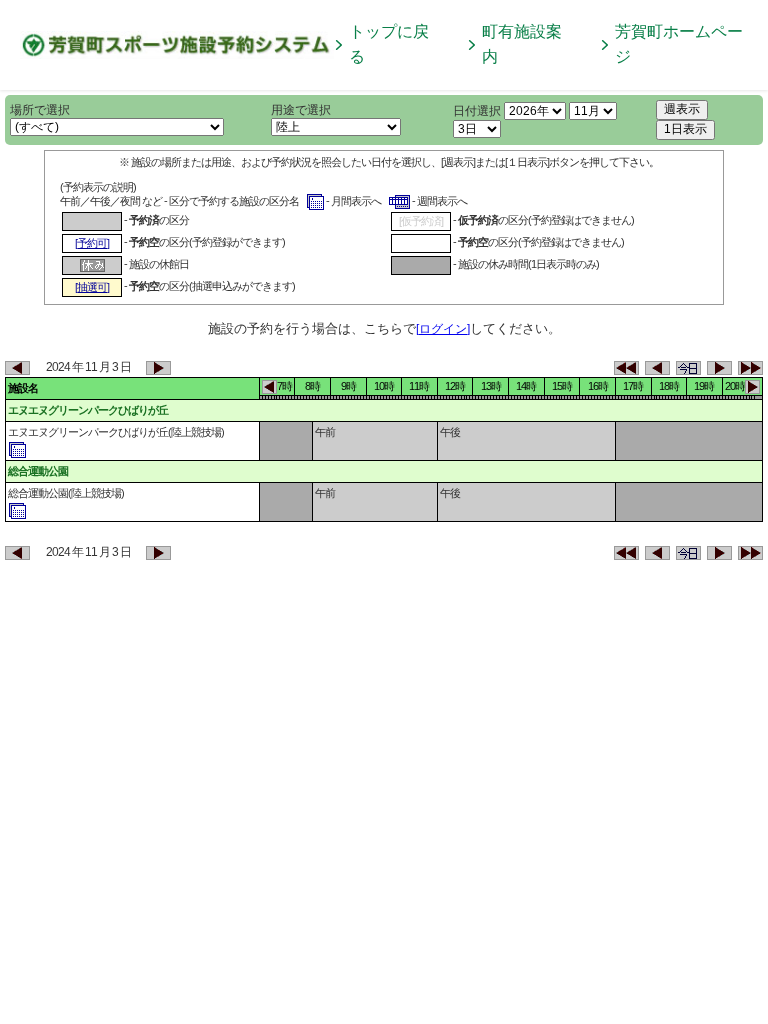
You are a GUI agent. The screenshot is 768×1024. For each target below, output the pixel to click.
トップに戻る (389, 44)
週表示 (682, 109)
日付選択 (477, 111)
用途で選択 (301, 110)
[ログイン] (443, 329)
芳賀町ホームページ (679, 44)
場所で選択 (40, 110)
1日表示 (685, 129)
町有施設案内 (522, 44)
